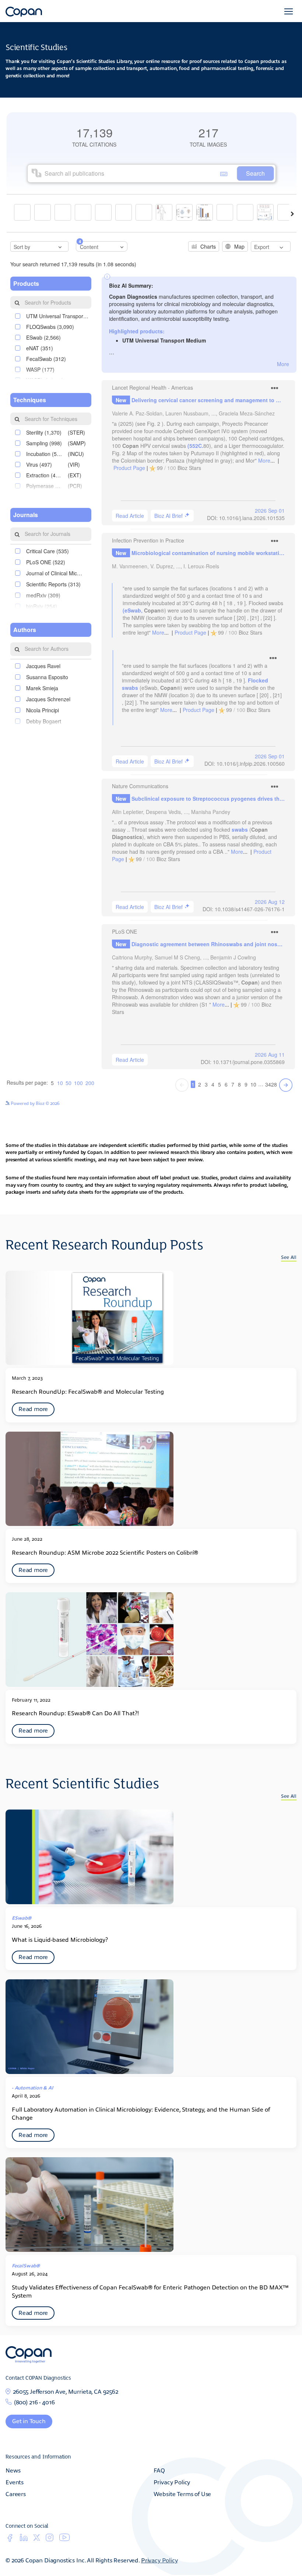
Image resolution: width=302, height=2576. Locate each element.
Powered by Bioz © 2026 (35, 1103)
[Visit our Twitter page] (37, 2539)
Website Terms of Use (182, 2493)
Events (15, 2482)
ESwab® (22, 1918)
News (13, 2470)
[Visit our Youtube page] (64, 2539)
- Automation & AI (33, 2087)
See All (289, 1257)
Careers (16, 2493)
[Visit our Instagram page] (50, 2540)
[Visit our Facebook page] (10, 2540)
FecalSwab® (26, 2265)
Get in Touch (29, 2421)
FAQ (159, 2470)
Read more (33, 1408)
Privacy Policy (172, 2482)
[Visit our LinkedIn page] (24, 2540)
